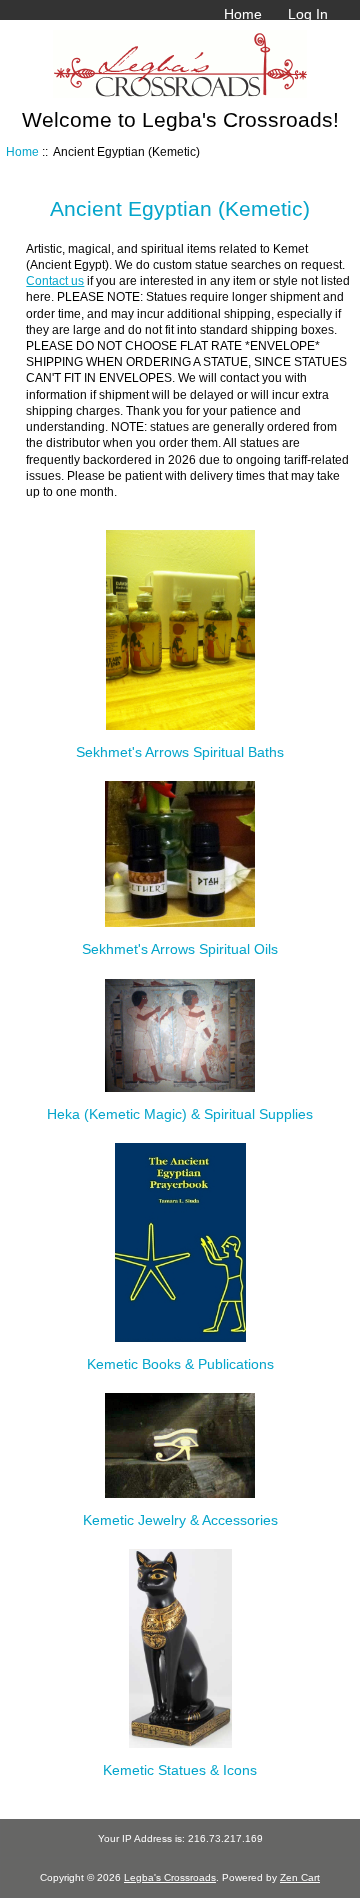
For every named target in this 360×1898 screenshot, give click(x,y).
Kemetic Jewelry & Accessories (180, 1520)
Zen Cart (300, 1877)
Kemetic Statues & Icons (180, 1770)
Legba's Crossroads (170, 1877)
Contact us (55, 280)
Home (243, 14)
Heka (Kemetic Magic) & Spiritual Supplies (180, 1114)
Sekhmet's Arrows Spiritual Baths (180, 752)
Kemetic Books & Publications (180, 1364)
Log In (308, 14)
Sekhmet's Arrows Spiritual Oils (180, 949)
